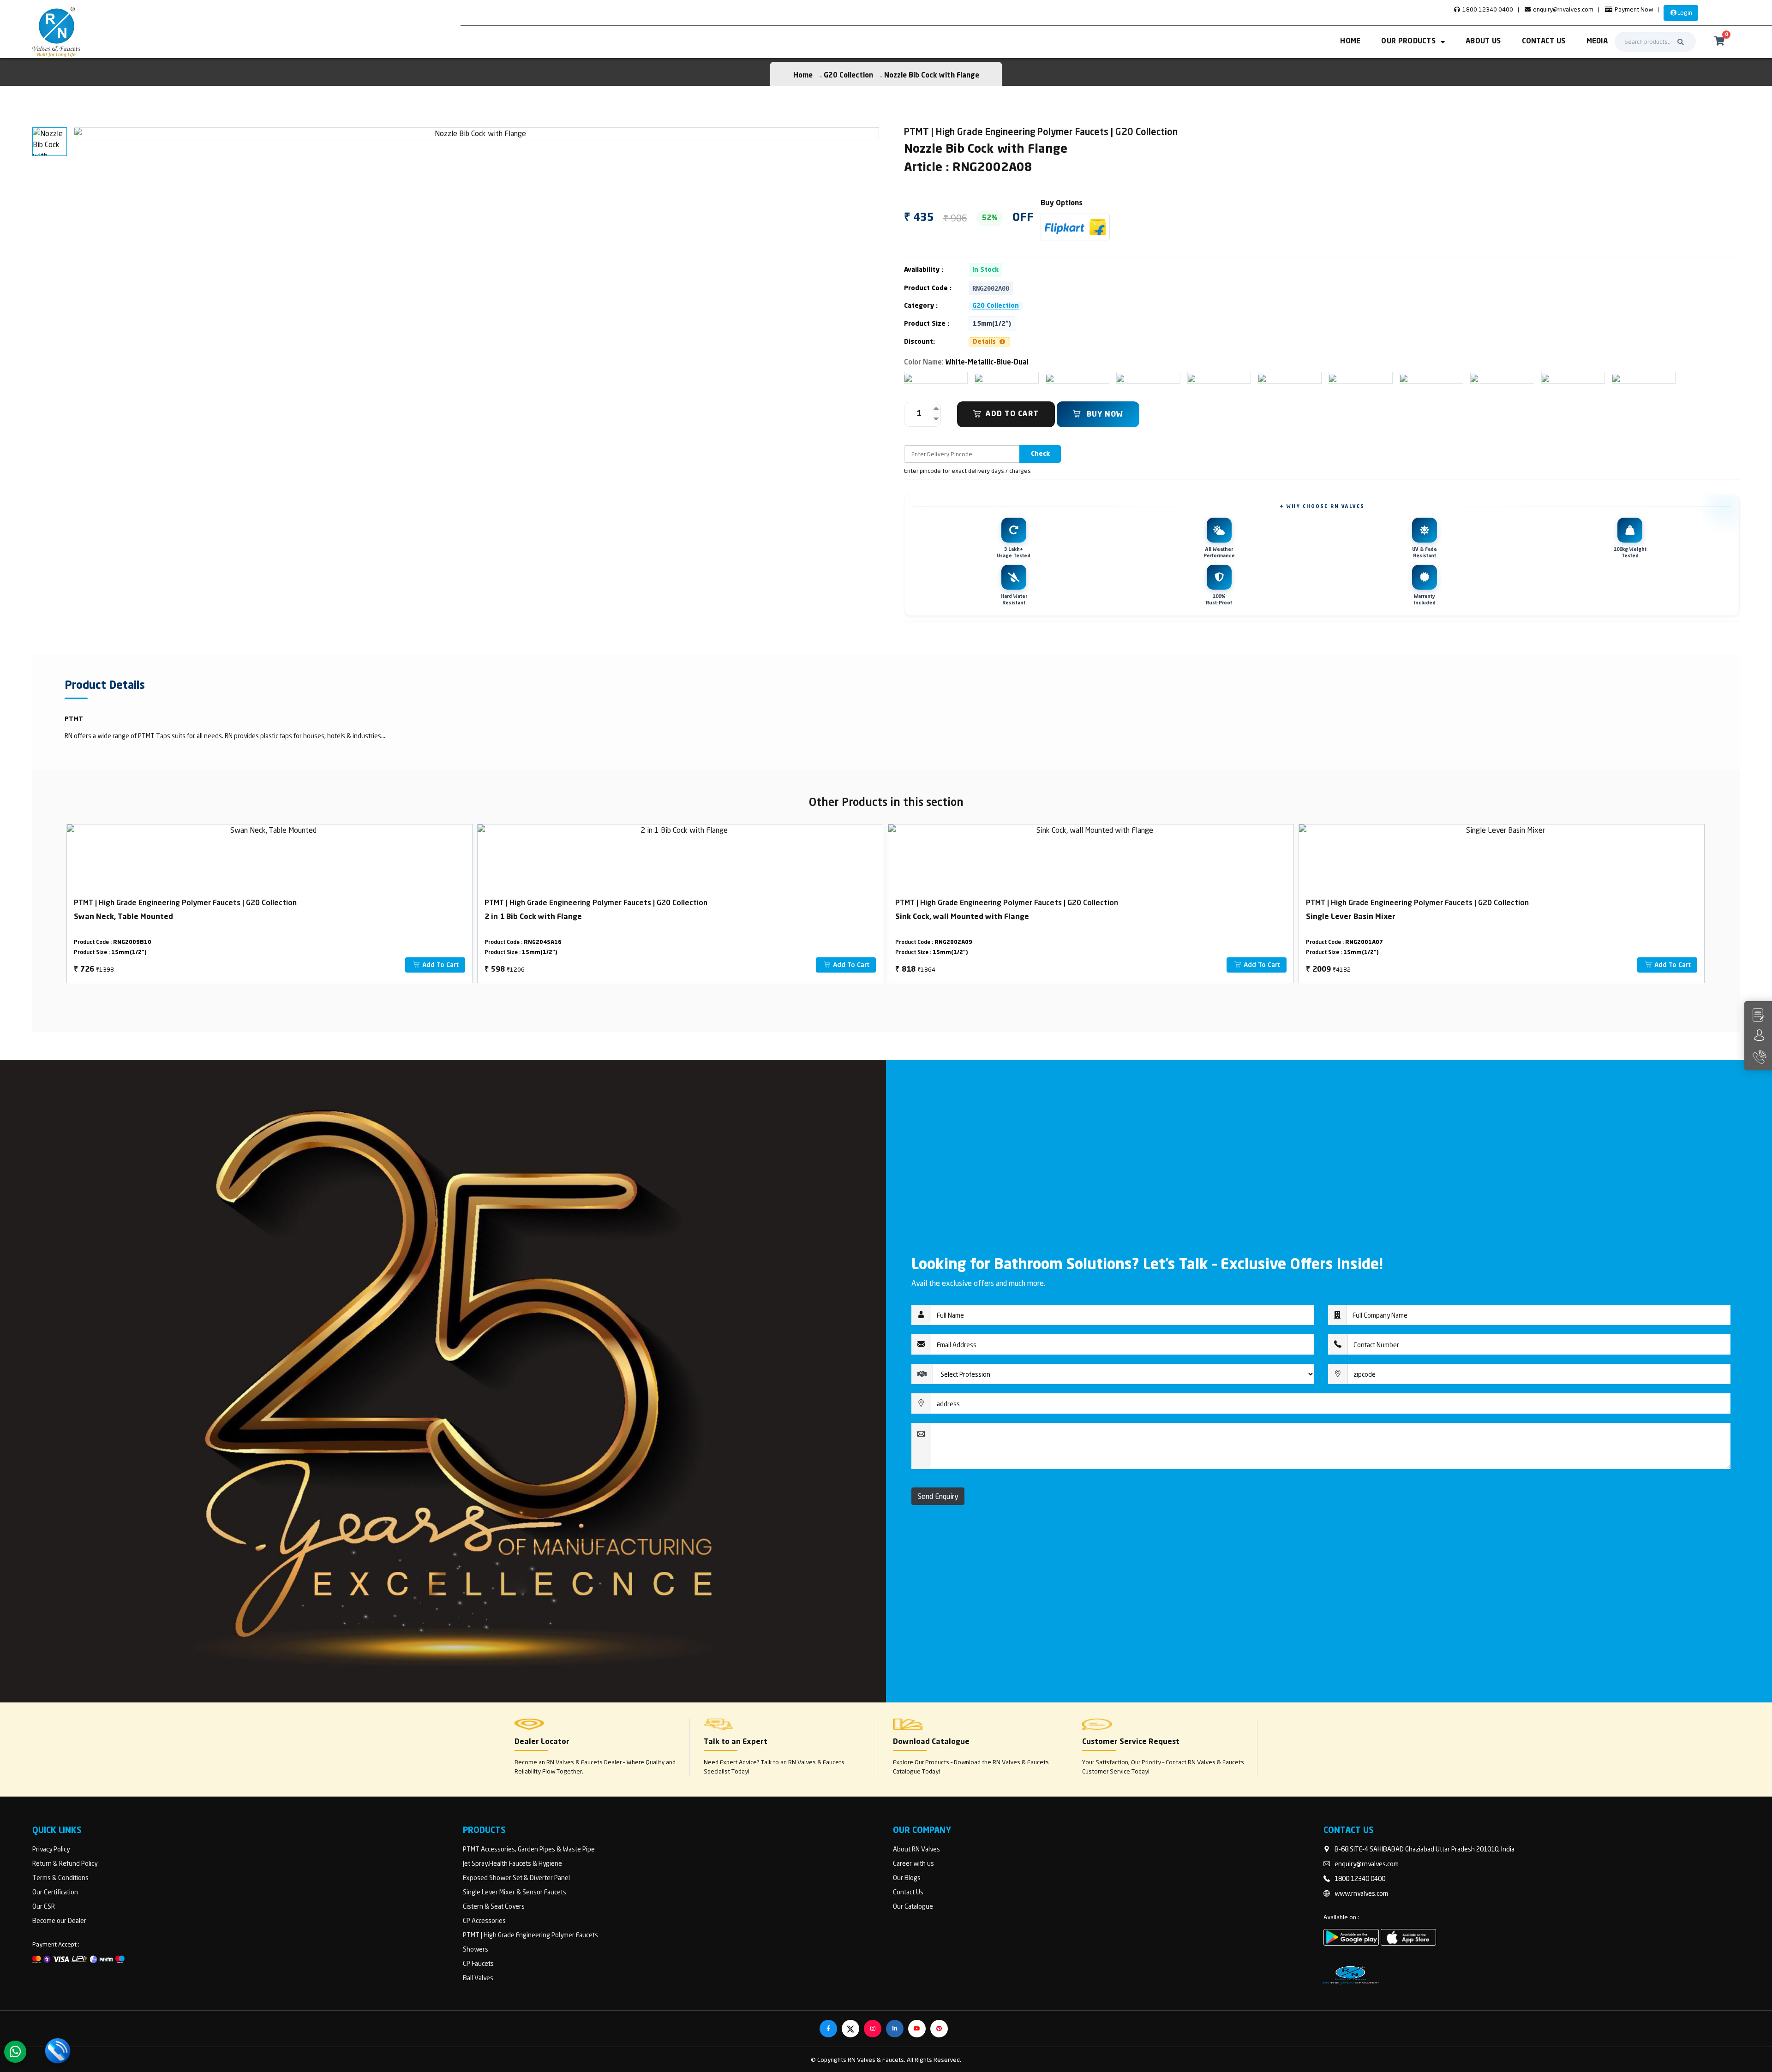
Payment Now (1633, 9)
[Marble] (1191, 378)
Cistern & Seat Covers (494, 1906)
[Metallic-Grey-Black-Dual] (1120, 378)
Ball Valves (478, 1978)
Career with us (913, 1863)
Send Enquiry (938, 1496)
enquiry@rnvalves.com (1562, 9)
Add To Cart (1012, 414)
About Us (1483, 42)
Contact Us (1544, 42)
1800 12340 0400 (1487, 9)
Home (1350, 42)
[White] (908, 378)
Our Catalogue (913, 1906)
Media (1597, 42)
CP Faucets (478, 1963)
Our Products (1408, 42)
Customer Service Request (1131, 1742)
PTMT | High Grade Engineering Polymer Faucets (530, 1935)
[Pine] (1474, 378)
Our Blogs (907, 1878)
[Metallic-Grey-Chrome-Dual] (1333, 378)
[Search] (1681, 42)
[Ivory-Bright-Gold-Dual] (979, 378)
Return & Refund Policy (65, 1863)
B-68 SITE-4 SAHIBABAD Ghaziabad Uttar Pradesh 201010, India (1425, 1849)
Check (1040, 454)
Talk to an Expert (736, 1742)
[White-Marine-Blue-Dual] (1545, 378)
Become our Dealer (59, 1920)
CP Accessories (484, 1920)
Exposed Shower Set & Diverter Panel (516, 1878)
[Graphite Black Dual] (1616, 378)
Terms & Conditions (60, 1878)
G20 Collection (848, 76)
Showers (476, 1949)
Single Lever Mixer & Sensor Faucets (515, 1892)
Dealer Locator (542, 1742)
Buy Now (1104, 415)
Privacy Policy (51, 1849)
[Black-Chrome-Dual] (1262, 378)
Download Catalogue (931, 1742)
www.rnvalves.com (1361, 1893)
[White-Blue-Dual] (1050, 378)
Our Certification (55, 1892)
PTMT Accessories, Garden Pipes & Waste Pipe (529, 1849)
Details (985, 342)
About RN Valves (916, 1849)
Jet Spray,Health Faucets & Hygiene (512, 1863)
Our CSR (44, 1906)
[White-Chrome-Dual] (1404, 378)
